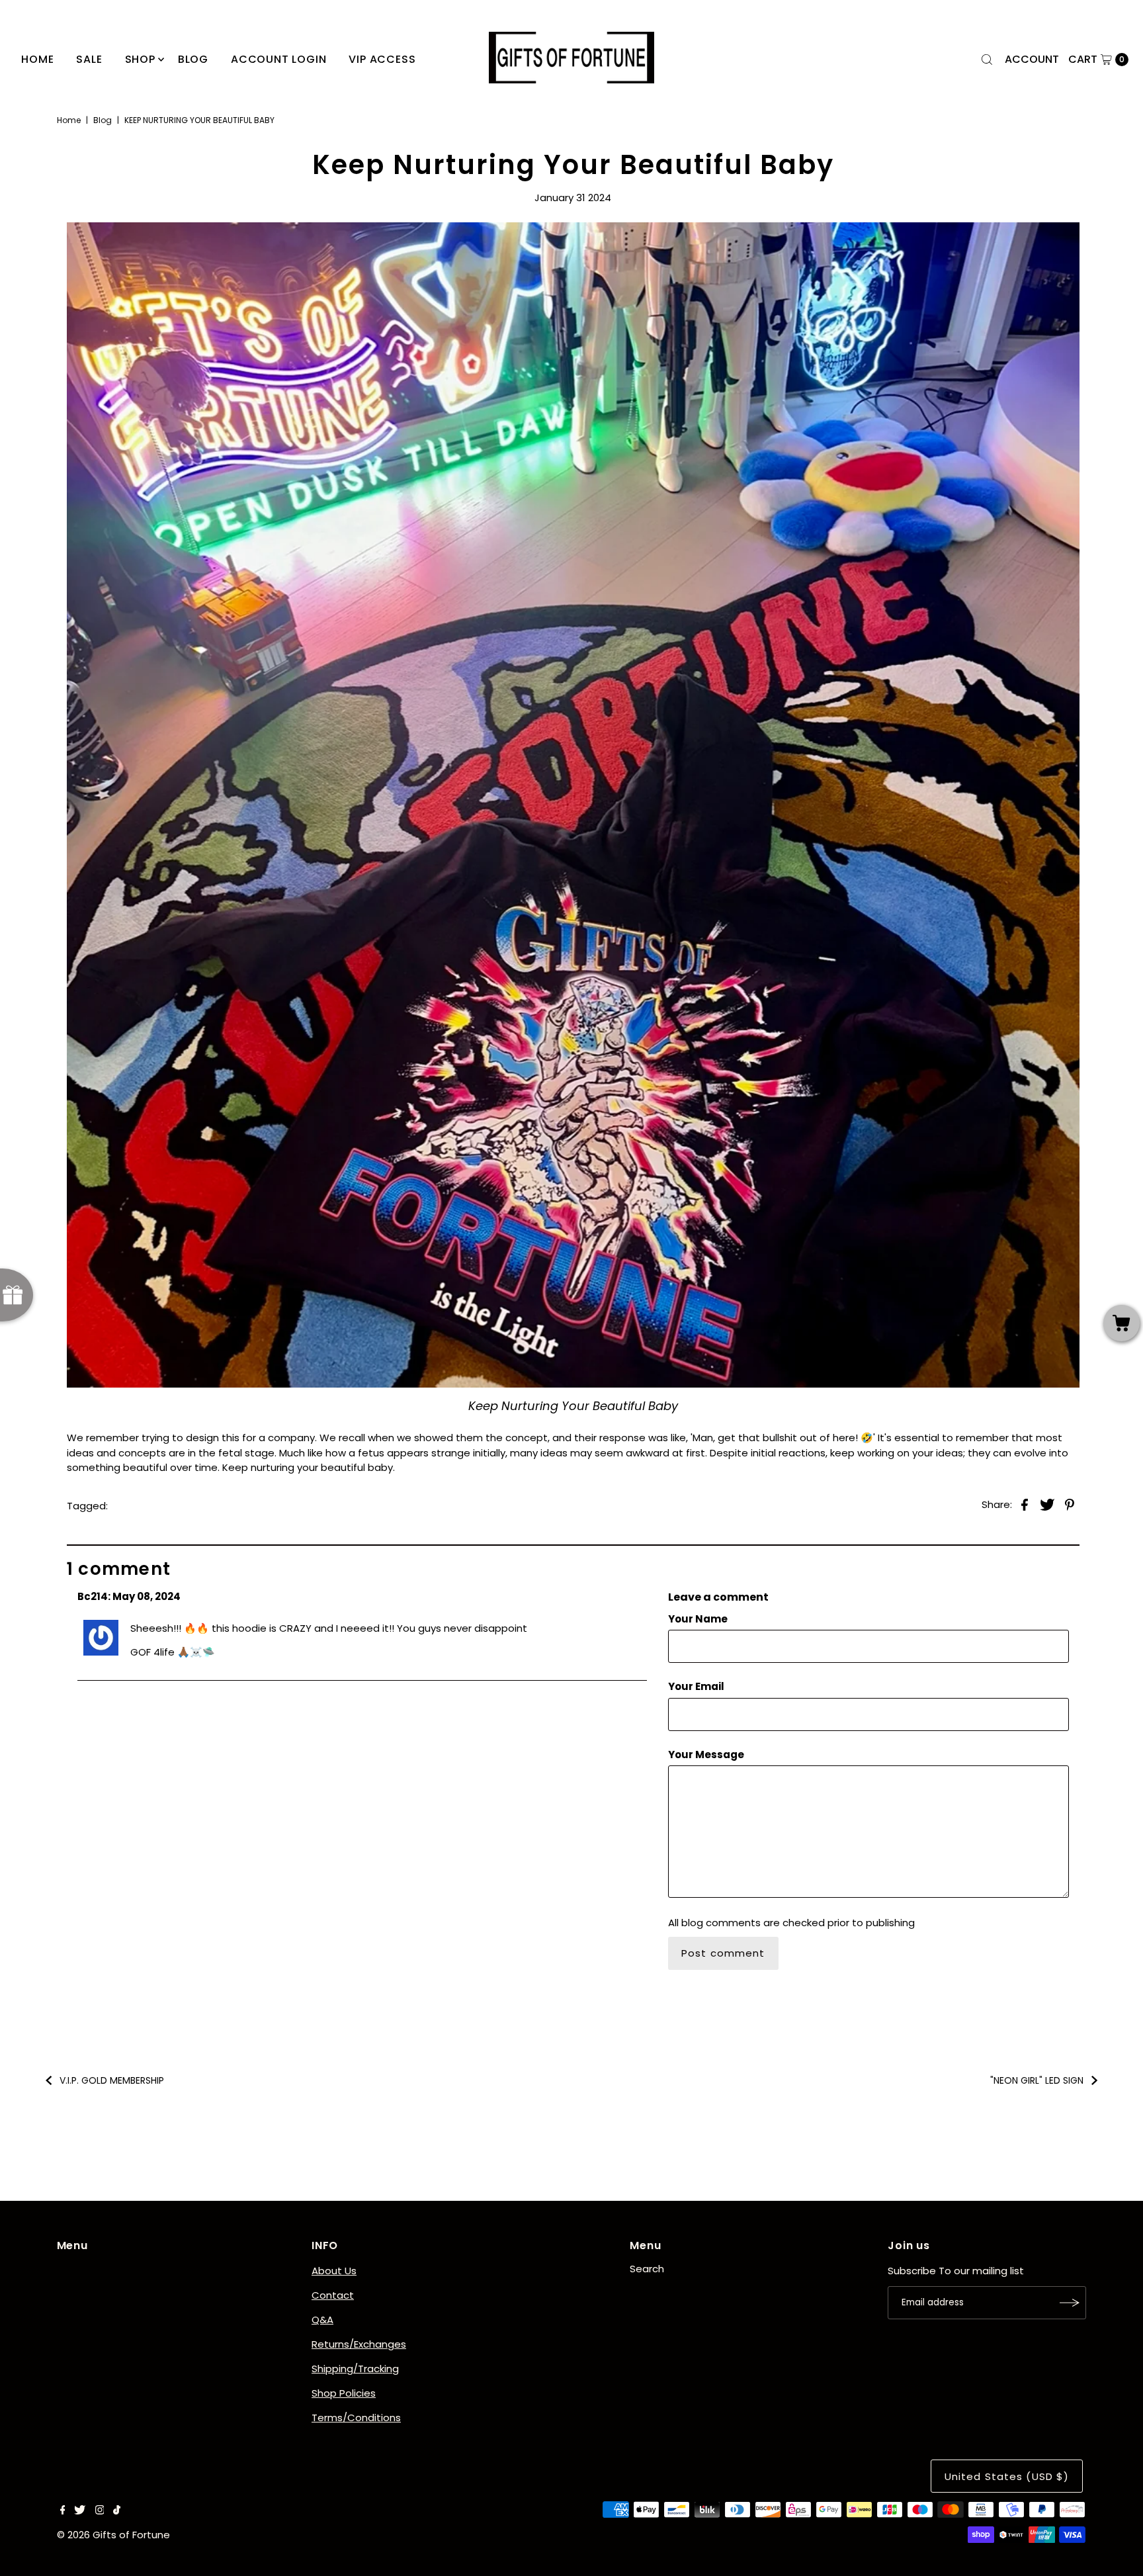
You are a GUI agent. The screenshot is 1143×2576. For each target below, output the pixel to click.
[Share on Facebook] (1025, 1505)
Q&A (322, 2320)
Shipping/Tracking (355, 2369)
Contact (333, 2295)
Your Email (696, 1686)
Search (647, 2269)
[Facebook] (63, 2511)
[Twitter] (80, 2511)
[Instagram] (100, 2511)
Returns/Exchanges (359, 2344)
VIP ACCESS (382, 59)
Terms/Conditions (356, 2418)
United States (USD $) (1007, 2476)
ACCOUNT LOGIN (278, 59)
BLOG (193, 59)
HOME (37, 59)
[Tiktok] (117, 2511)
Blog (103, 120)
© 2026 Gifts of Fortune (113, 2535)
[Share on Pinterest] (1070, 1505)
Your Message (706, 1754)
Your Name (698, 1619)
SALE (89, 59)
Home (69, 120)
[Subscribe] (1070, 2303)
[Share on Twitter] (1047, 1505)
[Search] (987, 60)
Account (1032, 59)
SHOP (140, 59)
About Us (334, 2271)
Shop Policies (344, 2393)
